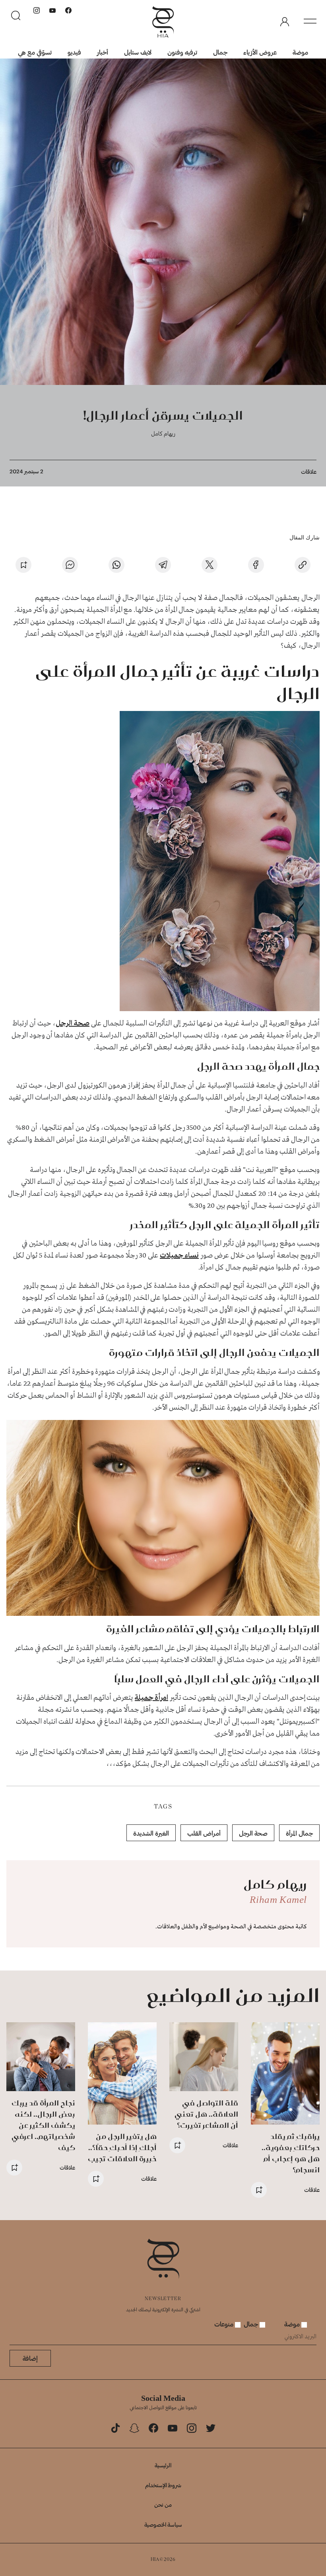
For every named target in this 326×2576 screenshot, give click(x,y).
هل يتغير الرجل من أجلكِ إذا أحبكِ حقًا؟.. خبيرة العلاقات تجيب (122, 2147)
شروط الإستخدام (163, 2485)
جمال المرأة (299, 1833)
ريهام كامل (163, 433)
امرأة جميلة (151, 1698)
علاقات (309, 472)
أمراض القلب (204, 1833)
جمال (220, 52)
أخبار (103, 52)
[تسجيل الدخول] (285, 22)
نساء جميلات (179, 1256)
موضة (300, 52)
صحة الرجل (73, 1023)
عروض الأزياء (260, 52)
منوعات (225, 2324)
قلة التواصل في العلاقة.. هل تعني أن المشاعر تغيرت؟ (206, 2114)
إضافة (30, 2358)
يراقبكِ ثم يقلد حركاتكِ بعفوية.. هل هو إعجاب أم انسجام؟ (291, 2153)
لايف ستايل (138, 52)
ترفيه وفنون (182, 52)
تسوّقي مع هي (35, 52)
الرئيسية (163, 2465)
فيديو (74, 52)
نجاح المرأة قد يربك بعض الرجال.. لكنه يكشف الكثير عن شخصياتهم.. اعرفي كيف (43, 2125)
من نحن (163, 2505)
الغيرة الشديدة (151, 1833)
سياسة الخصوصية (163, 2524)
